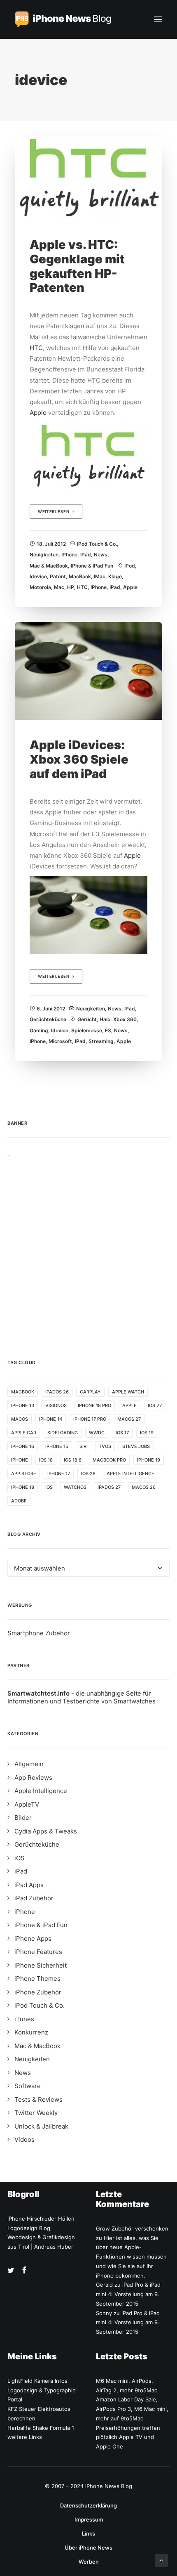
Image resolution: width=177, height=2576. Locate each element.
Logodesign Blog (29, 2228)
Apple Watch (128, 1392)
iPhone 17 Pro (90, 1419)
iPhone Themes (37, 1979)
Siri (84, 1446)
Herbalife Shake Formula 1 (41, 2428)
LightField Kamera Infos (37, 2381)
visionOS (56, 1405)
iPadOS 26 (57, 1392)
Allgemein (29, 1764)
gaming (39, 1030)
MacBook (80, 576)
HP (71, 587)
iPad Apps (29, 1885)
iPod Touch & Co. (97, 544)
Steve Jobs (136, 1446)
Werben (89, 2562)
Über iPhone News (88, 2548)
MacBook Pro (109, 1460)
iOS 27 (155, 1405)
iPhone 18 (23, 1487)
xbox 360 (125, 1019)
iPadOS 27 (109, 1487)
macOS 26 (144, 1487)
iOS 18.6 (73, 1460)
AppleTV (27, 1804)
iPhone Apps (33, 1939)
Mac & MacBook (49, 566)
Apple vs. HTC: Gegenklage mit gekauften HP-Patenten (77, 266)
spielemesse (87, 1030)
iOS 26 (88, 1474)
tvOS (105, 1446)
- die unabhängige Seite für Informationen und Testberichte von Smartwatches (82, 1697)
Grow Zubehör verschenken (132, 2228)
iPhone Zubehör (38, 1992)
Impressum (89, 2519)
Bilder (23, 1818)
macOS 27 (129, 1419)
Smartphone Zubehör (39, 1633)
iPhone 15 (57, 1446)
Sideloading (63, 1433)
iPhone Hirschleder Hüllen (41, 2219)
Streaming (101, 1041)
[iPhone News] (63, 19)
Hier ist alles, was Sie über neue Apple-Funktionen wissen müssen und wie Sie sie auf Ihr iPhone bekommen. (131, 2257)
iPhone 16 (23, 1446)
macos (20, 1419)
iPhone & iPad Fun (92, 566)
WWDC (97, 1433)
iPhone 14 (51, 1419)
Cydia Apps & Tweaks (46, 1831)
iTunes (24, 2019)
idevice (38, 576)
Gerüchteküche (48, 1019)
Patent (58, 576)
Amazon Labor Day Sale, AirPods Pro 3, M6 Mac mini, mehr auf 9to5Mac (132, 2409)
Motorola (40, 587)
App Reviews (33, 1778)
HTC (36, 348)
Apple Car (24, 1433)
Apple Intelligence (130, 1474)
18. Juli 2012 (51, 544)
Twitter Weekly (36, 2113)
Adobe (19, 1501)
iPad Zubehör (34, 1898)
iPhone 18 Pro (94, 1405)
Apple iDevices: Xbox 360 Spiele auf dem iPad (79, 759)
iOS (49, 1487)
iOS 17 (122, 1433)
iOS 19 (147, 1433)
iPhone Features (38, 1952)
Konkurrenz (31, 2032)
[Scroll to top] (161, 2560)
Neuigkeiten (44, 555)
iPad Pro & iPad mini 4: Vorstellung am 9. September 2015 (128, 2294)
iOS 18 (46, 1460)
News (101, 555)
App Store (24, 1474)
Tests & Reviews (38, 2099)
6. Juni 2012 (51, 1009)
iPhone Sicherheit (41, 1965)
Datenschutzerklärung (88, 2505)
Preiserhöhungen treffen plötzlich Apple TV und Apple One (128, 2437)
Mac (59, 587)
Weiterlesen (54, 512)
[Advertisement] (88, 1245)
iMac (100, 576)
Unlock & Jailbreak (41, 2126)
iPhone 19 (149, 1460)
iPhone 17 (59, 1474)
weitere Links (25, 2437)
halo (105, 1019)
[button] (158, 19)
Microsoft (60, 1041)
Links (88, 2533)
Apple (38, 413)
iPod (130, 566)
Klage (115, 576)
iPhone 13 (23, 1405)
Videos (24, 2140)
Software (28, 2086)
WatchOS (75, 1487)
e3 (108, 1030)
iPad (86, 555)
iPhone (69, 555)
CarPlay (90, 1392)
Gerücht (87, 1019)
